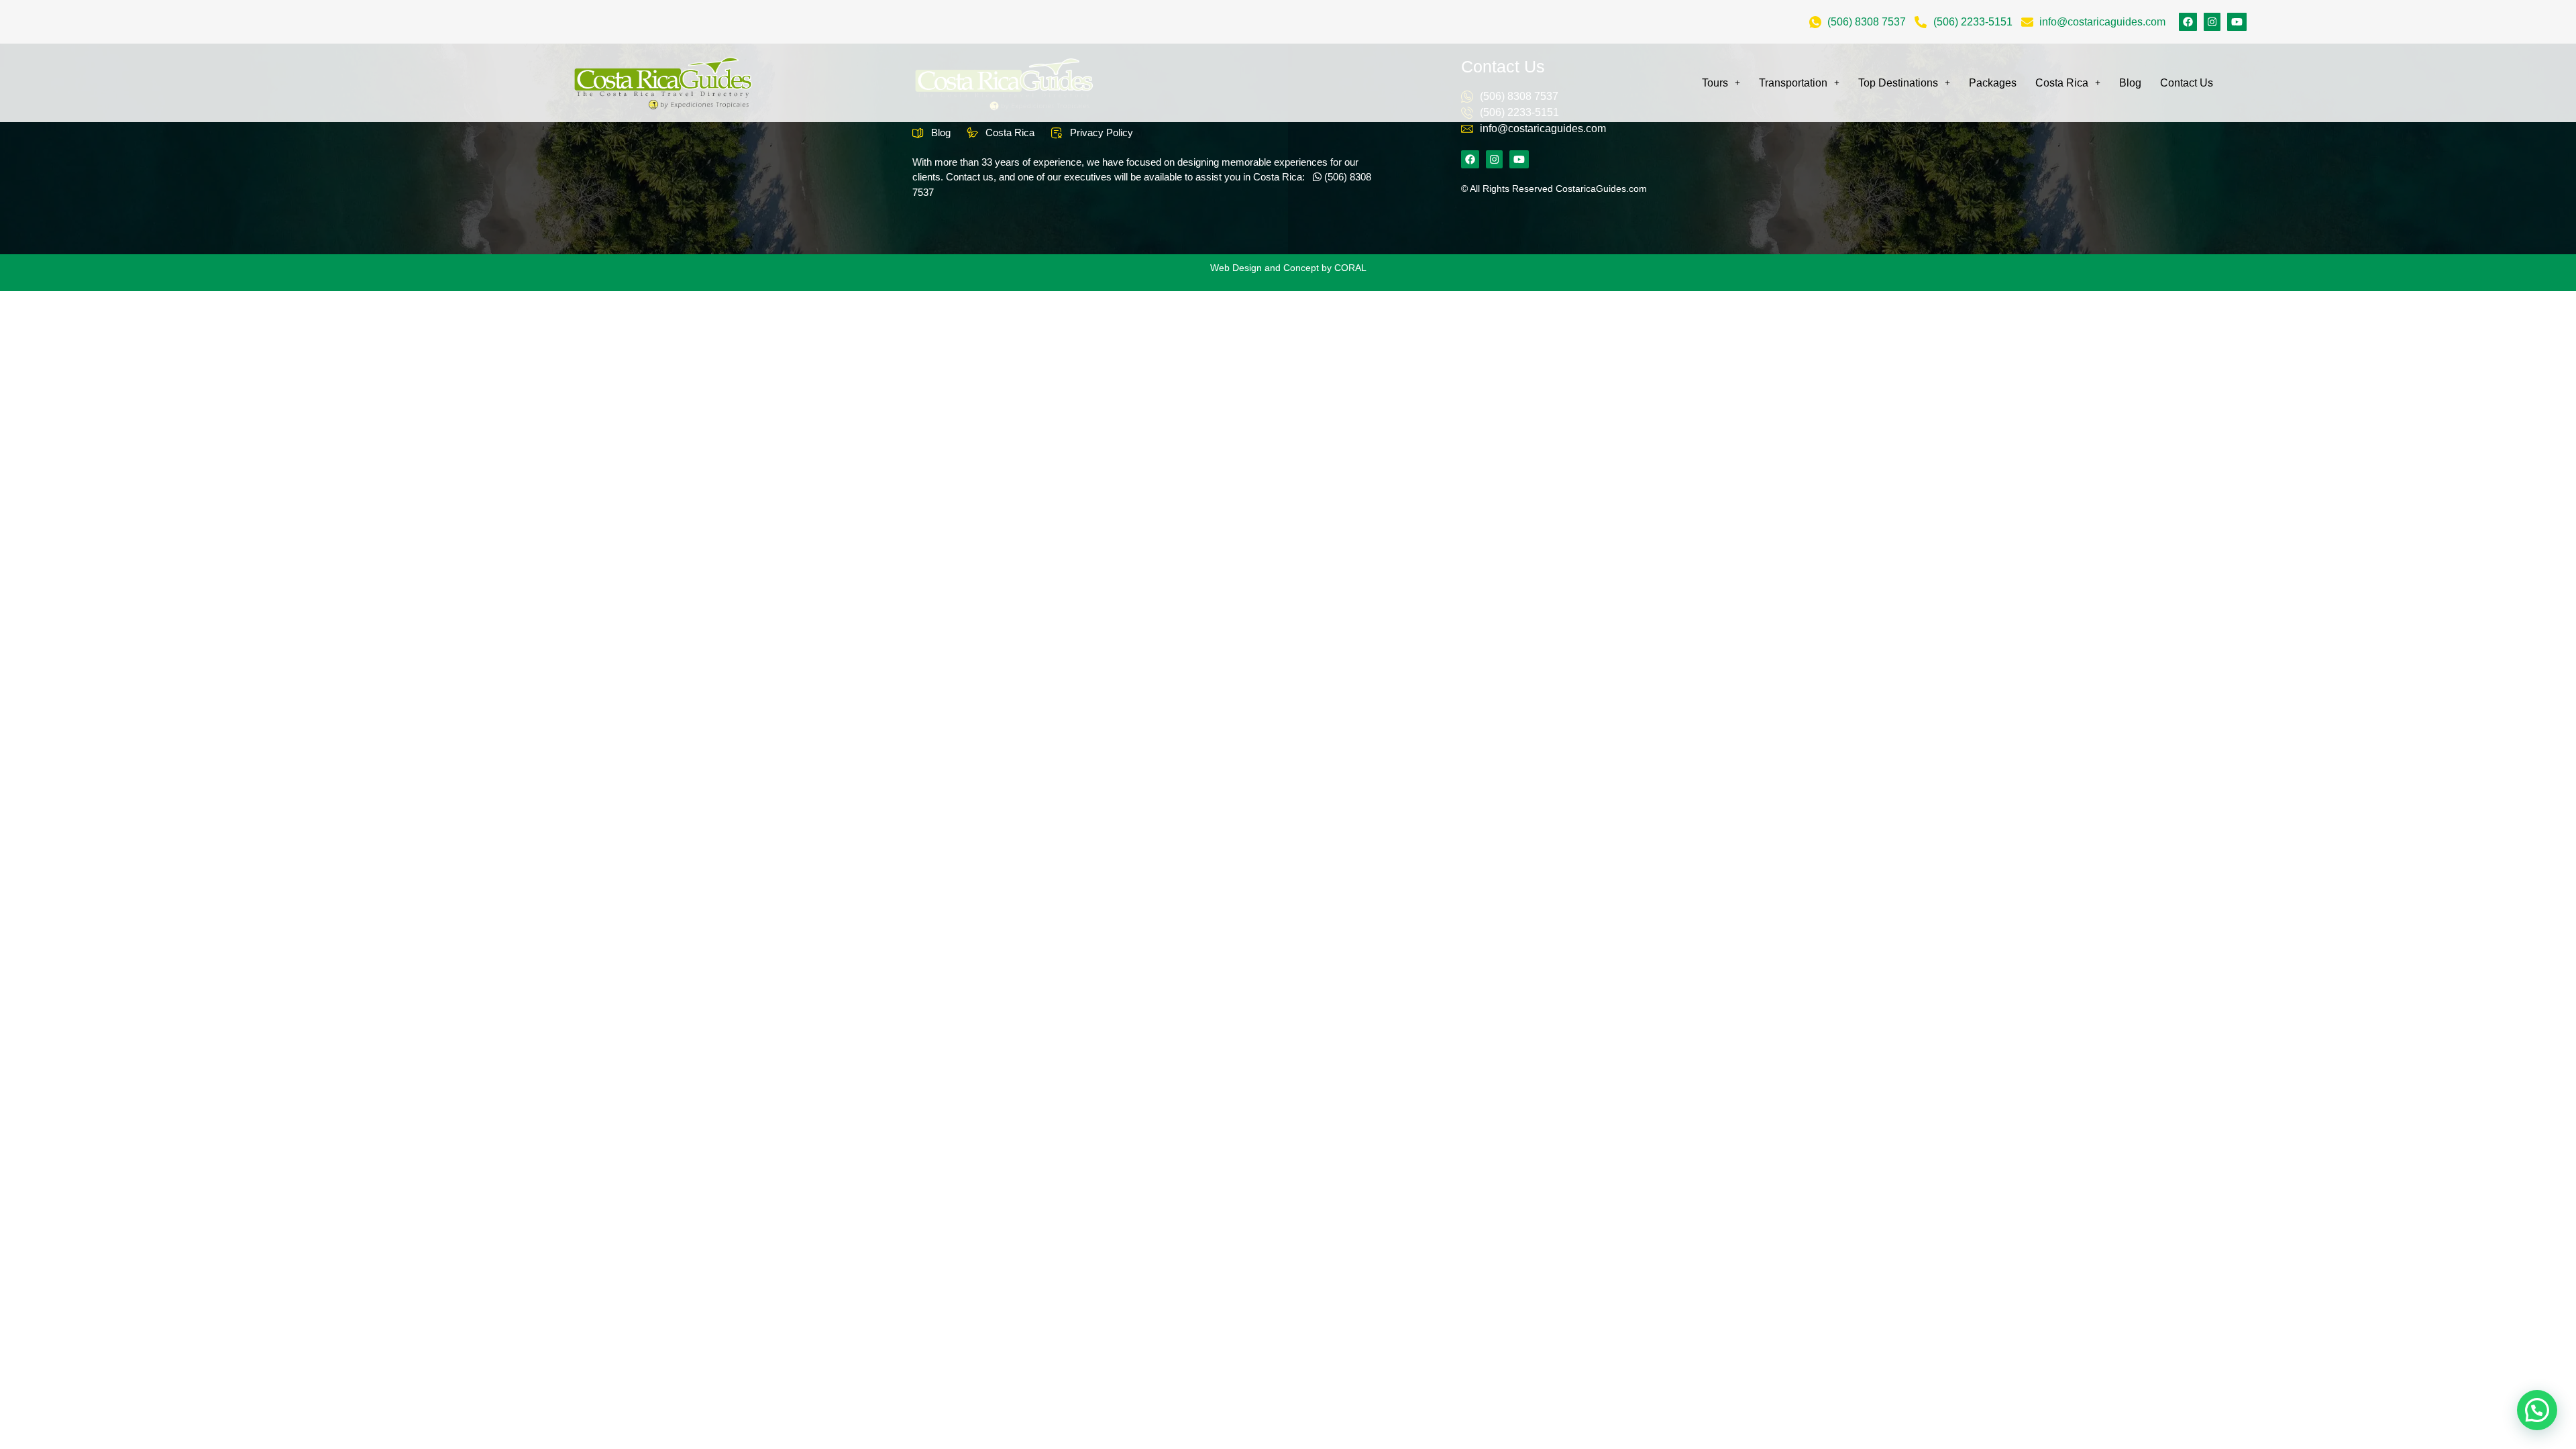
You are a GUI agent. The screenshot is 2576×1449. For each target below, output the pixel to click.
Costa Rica (2062, 83)
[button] (2537, 1410)
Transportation (1793, 83)
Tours (1715, 83)
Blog (2130, 83)
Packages (1993, 83)
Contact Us (2187, 83)
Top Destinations (1898, 83)
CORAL (1350, 268)
